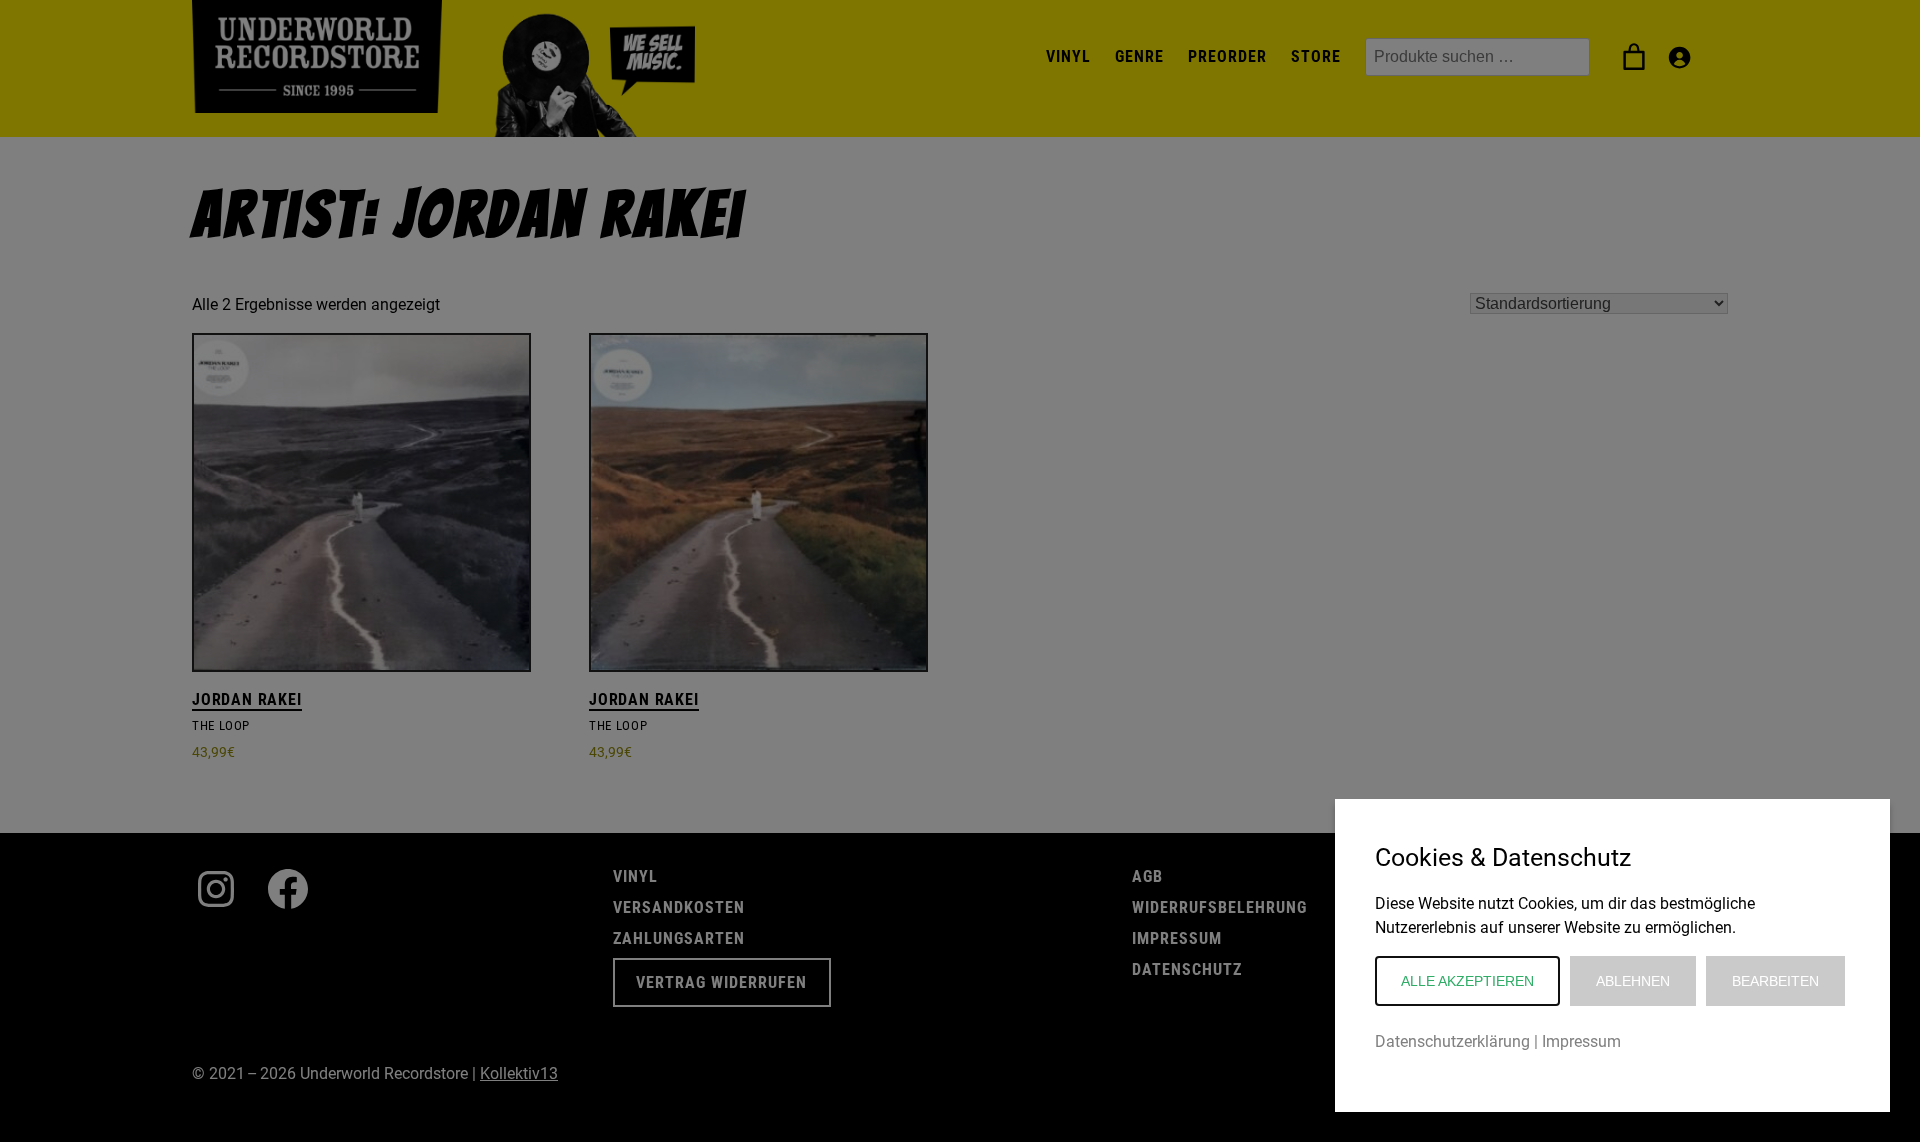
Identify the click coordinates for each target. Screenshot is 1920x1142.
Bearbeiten (1775, 981)
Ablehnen (1633, 981)
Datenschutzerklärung (1452, 1041)
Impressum (1581, 1041)
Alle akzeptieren (1467, 981)
